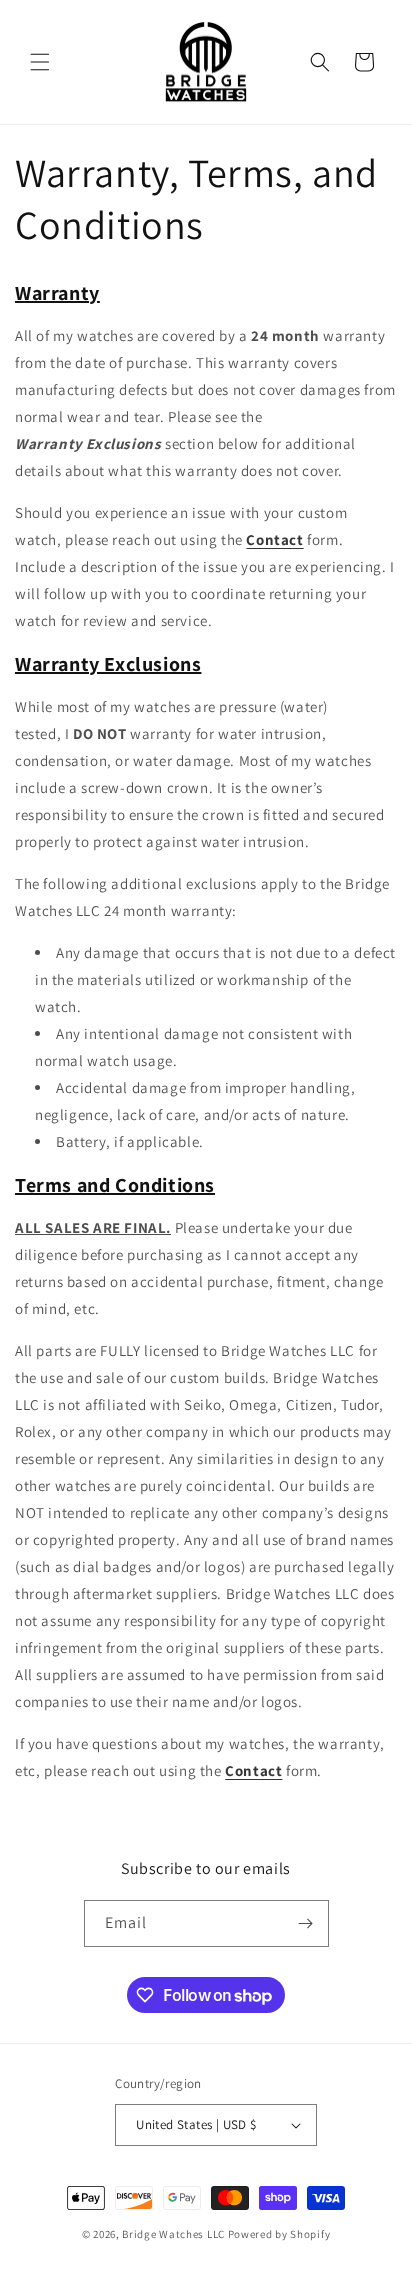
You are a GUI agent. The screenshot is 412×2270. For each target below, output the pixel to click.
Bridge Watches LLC (173, 2234)
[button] (40, 62)
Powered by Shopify (279, 2234)
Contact (274, 539)
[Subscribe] (306, 1923)
